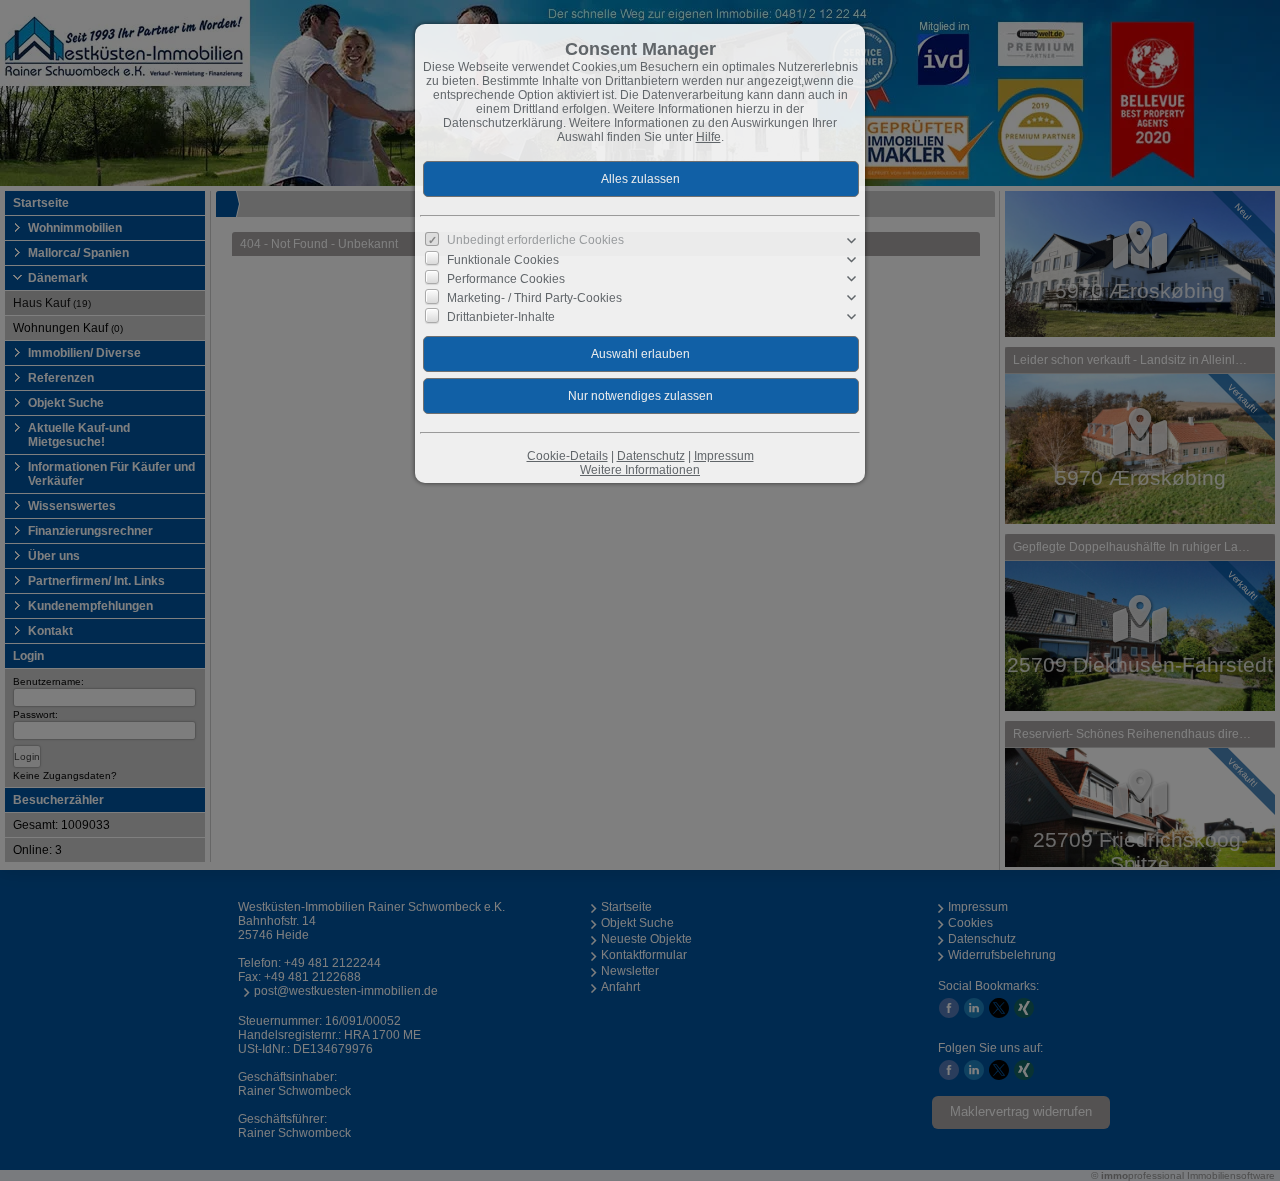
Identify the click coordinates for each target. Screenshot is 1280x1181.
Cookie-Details (567, 456)
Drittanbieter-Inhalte (501, 317)
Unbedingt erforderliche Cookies (535, 240)
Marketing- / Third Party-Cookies (534, 298)
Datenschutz (651, 456)
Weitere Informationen (640, 470)
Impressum (724, 456)
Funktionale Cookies (503, 260)
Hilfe (708, 137)
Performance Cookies (506, 279)
